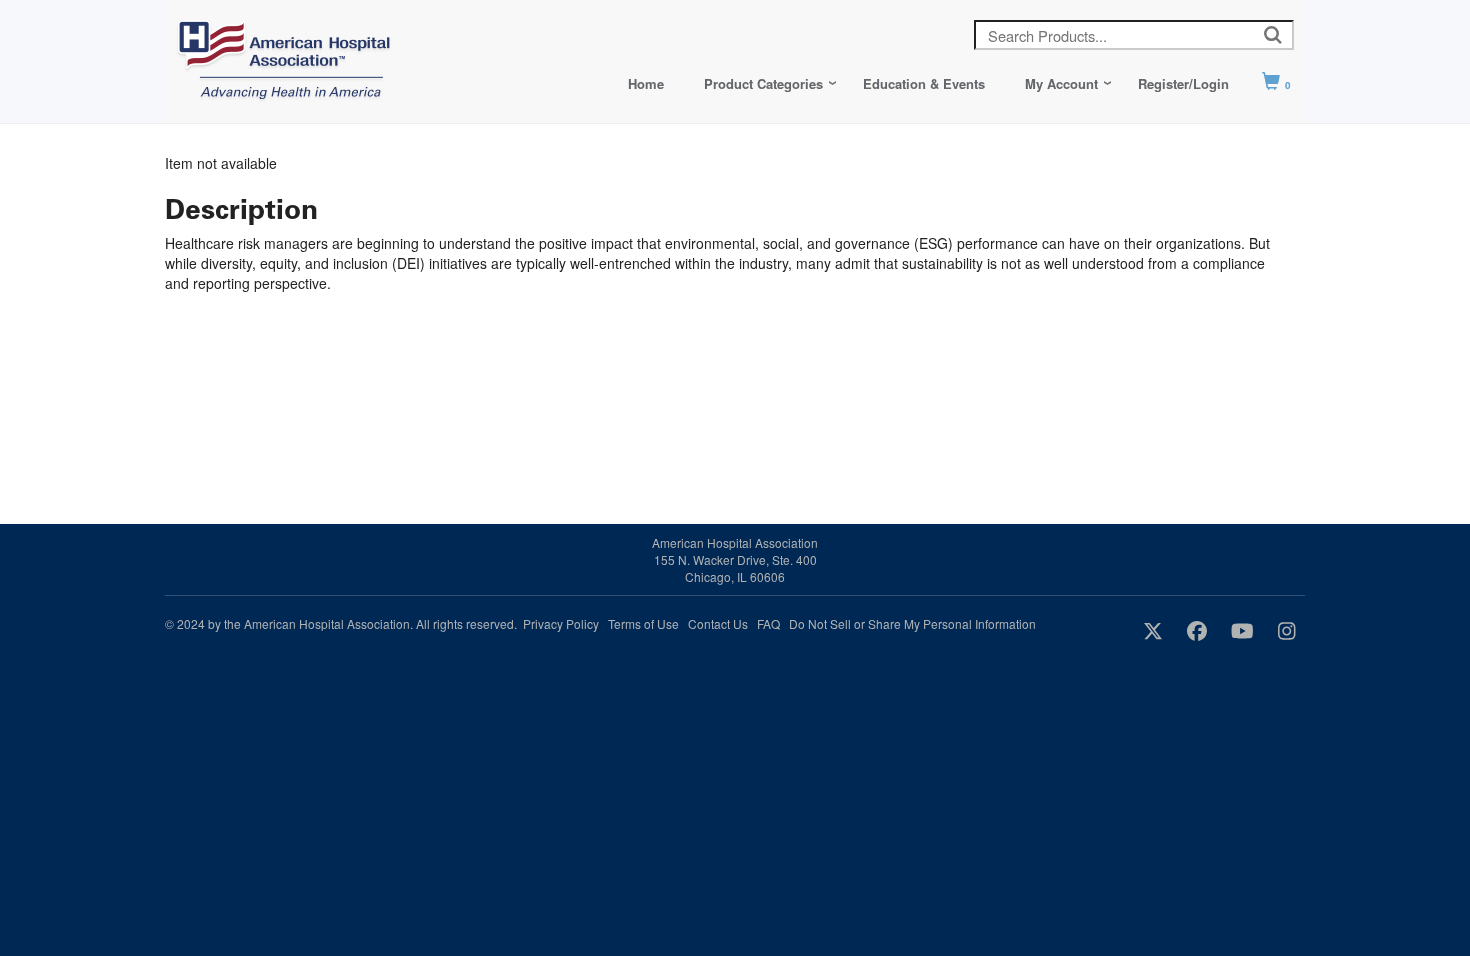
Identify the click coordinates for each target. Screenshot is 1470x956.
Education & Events (924, 83)
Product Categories (763, 83)
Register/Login (1183, 83)
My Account (1061, 83)
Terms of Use (643, 623)
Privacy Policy (561, 623)
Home (646, 83)
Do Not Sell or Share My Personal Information (912, 623)
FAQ (768, 623)
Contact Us (718, 623)
